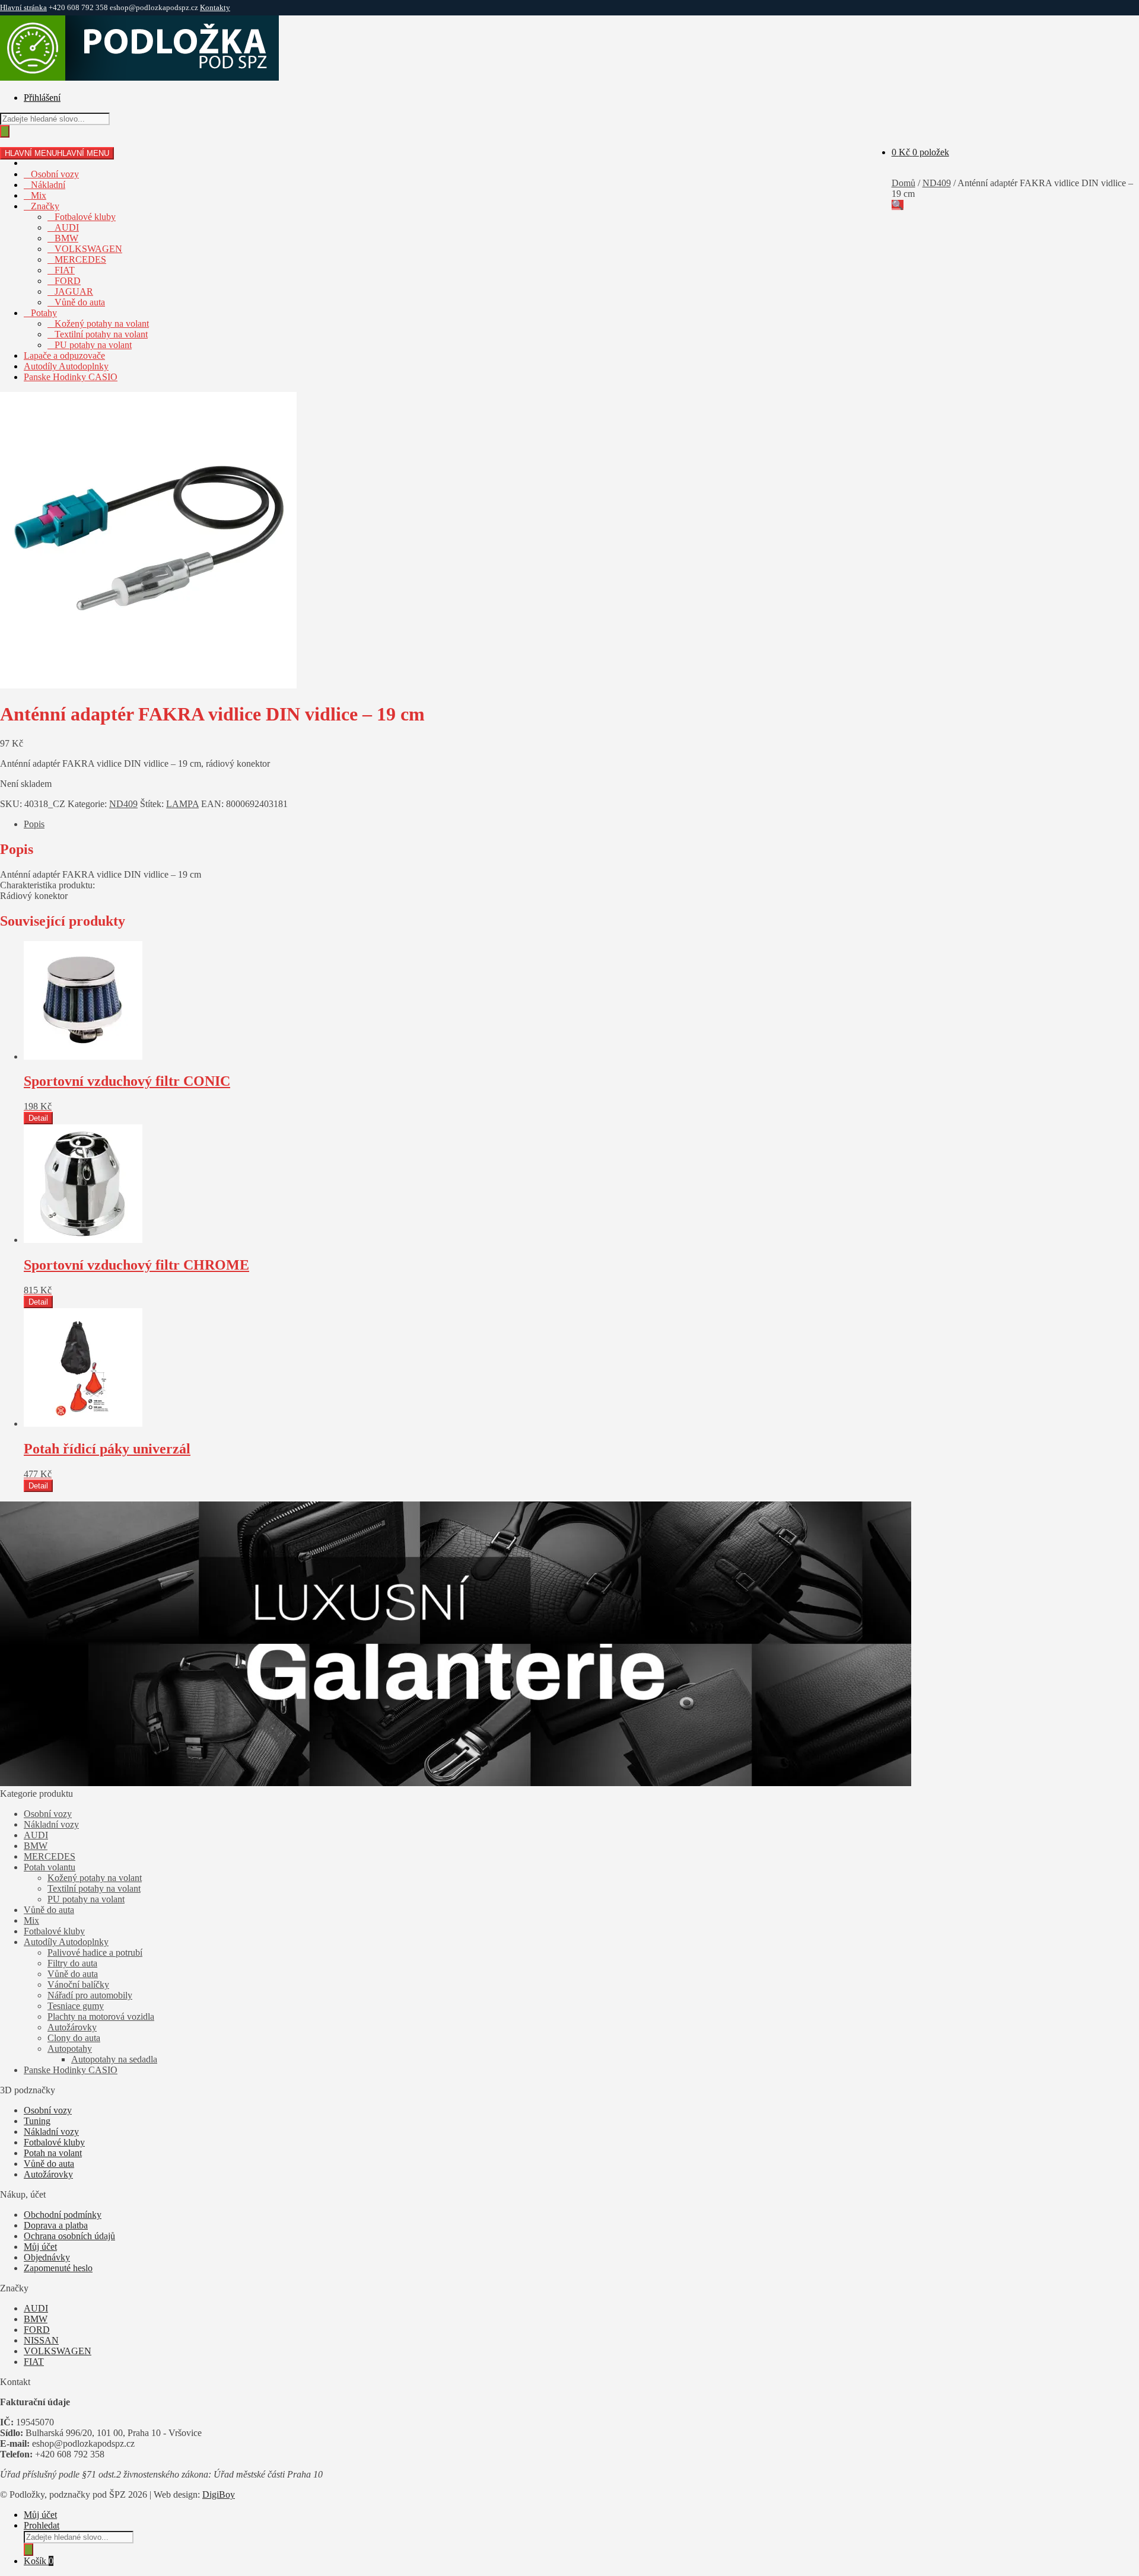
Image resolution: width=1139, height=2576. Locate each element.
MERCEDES (80, 259)
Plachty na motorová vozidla (101, 2017)
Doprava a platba (56, 2225)
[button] (898, 205)
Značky (45, 206)
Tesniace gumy (76, 2006)
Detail (38, 1118)
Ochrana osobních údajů (69, 2236)
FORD (68, 281)
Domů (903, 183)
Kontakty (215, 7)
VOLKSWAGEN (88, 249)
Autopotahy (70, 2049)
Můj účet (40, 2247)
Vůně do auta (80, 302)
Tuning (37, 2121)
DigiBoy (219, 2494)
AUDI (67, 227)
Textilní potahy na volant (101, 334)
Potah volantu (50, 1867)
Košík (39, 2561)
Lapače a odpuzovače (64, 356)
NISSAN (41, 2340)
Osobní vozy (55, 174)
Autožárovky (72, 2027)
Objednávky (47, 2257)
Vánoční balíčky (78, 1984)
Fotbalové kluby (85, 217)
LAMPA (182, 804)
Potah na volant (53, 2153)
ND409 (937, 183)
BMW (66, 238)
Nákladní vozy (51, 1824)
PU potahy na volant (93, 345)
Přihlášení (42, 98)
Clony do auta (74, 2038)
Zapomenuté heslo (58, 2268)
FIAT (65, 270)
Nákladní (48, 185)
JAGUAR (74, 291)
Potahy (44, 313)
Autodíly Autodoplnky (66, 366)
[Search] (5, 131)
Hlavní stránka (23, 7)
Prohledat (42, 2525)
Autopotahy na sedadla (114, 2059)
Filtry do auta (72, 1963)
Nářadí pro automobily (90, 1995)
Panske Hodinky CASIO (71, 377)
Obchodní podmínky (63, 2215)
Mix (39, 195)
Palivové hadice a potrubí (95, 1952)
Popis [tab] (34, 824)
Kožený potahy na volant (102, 323)
